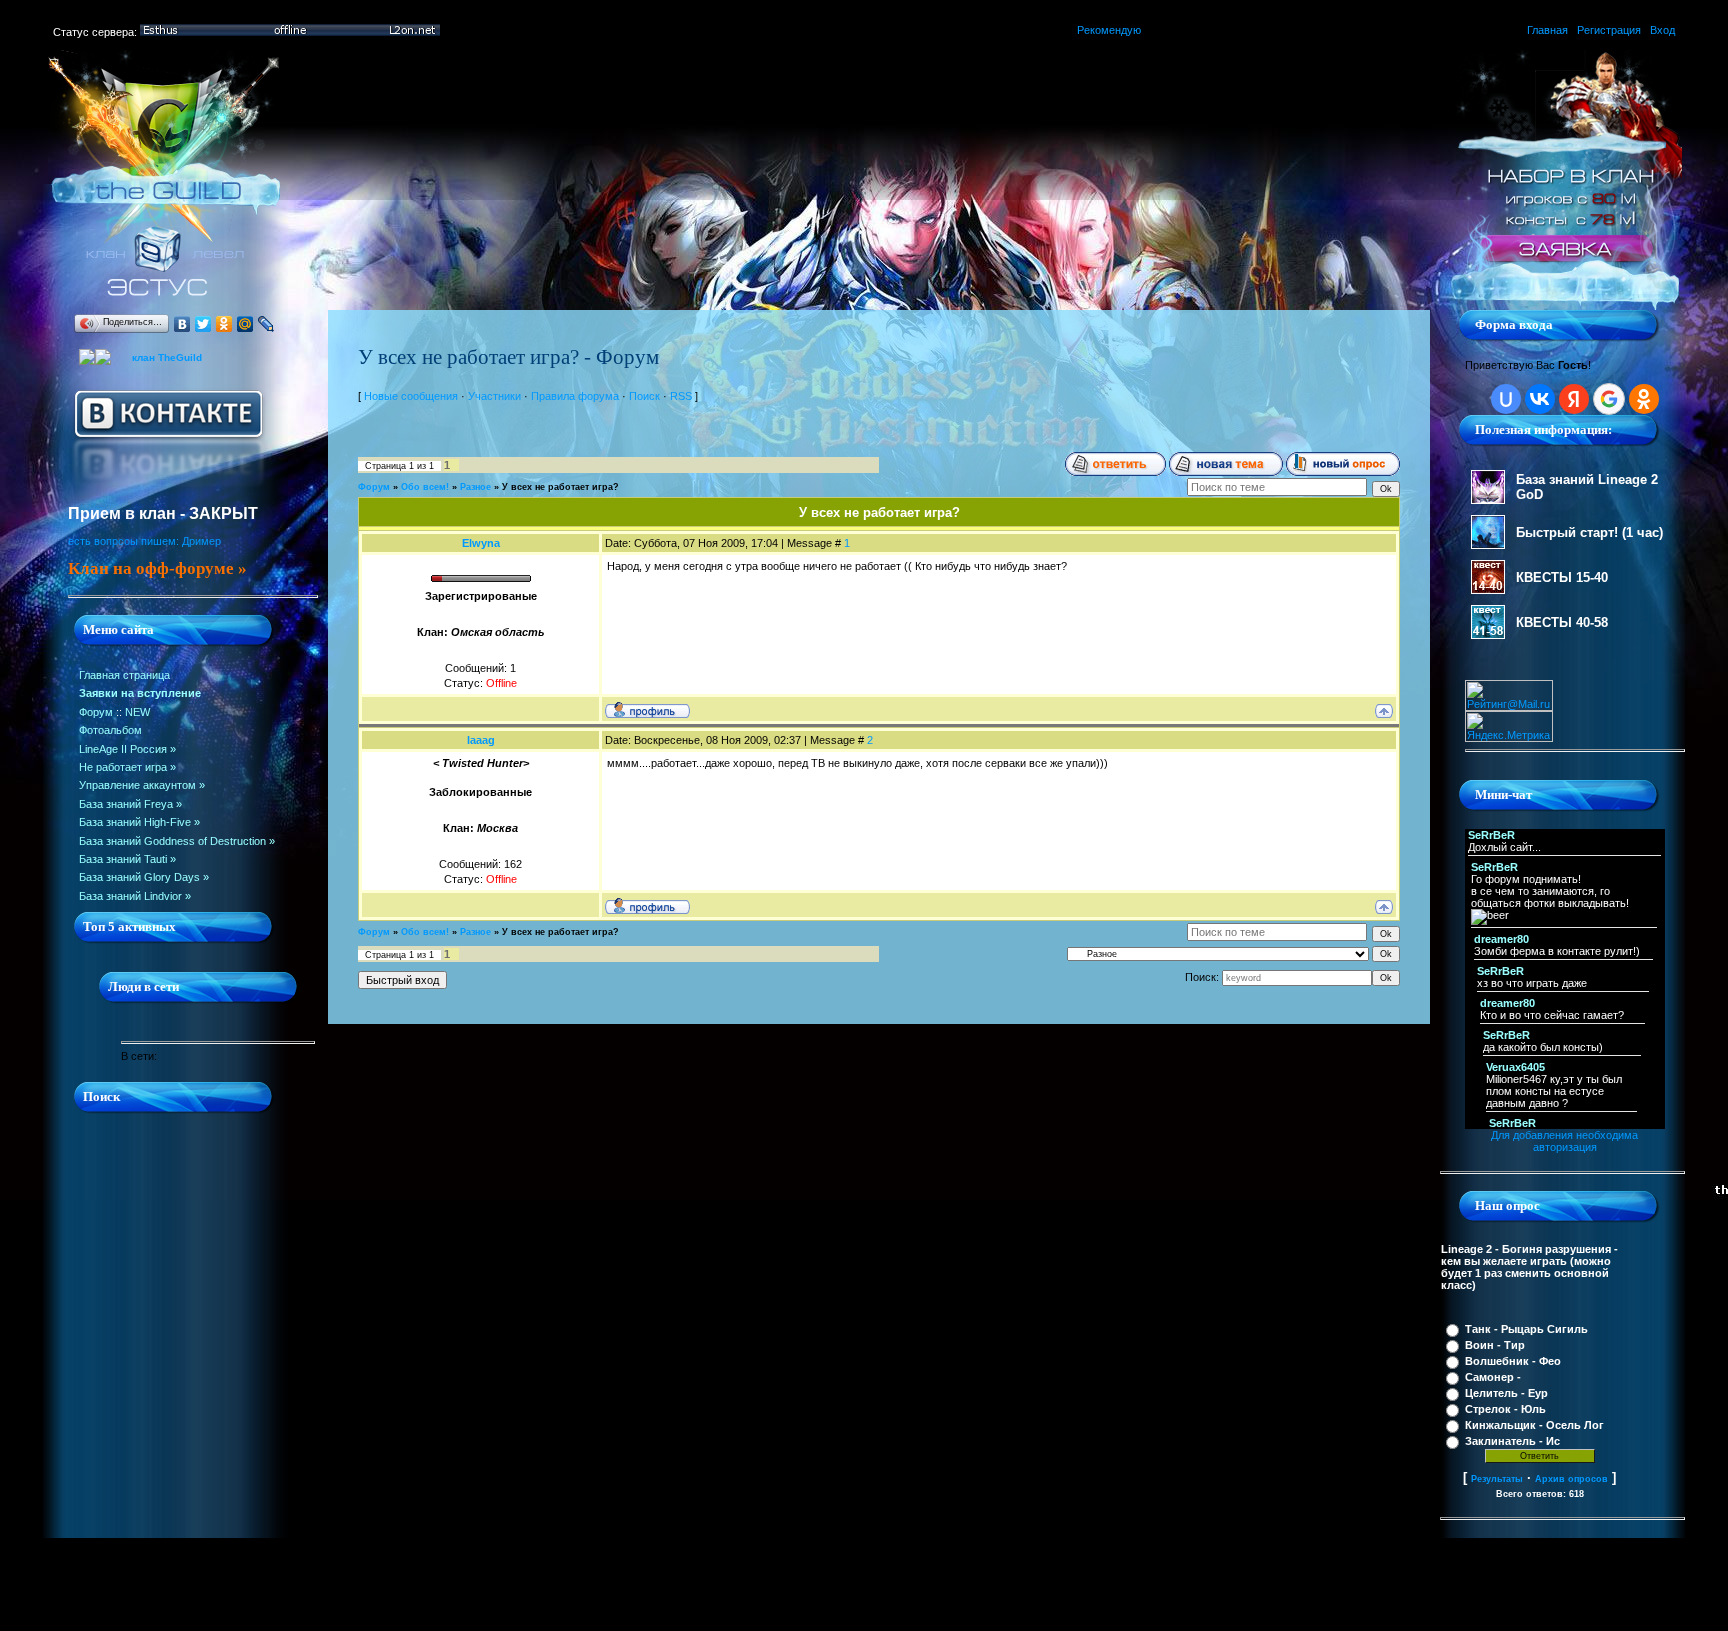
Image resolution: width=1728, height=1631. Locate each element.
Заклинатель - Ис (1512, 1441)
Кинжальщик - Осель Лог (1534, 1425)
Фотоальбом (110, 730)
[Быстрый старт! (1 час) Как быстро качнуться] (1488, 545)
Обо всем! (425, 487)
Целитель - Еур (1506, 1393)
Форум (96, 712)
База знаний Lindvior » (135, 896)
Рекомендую (1109, 30)
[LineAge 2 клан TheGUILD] (165, 306)
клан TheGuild (167, 357)
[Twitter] (203, 324)
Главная (1547, 30)
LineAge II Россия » (127, 749)
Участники (494, 396)
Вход (1662, 30)
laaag (481, 740)
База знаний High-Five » (139, 822)
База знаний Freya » (130, 804)
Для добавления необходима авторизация (1564, 1141)
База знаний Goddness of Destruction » (177, 841)
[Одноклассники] (224, 324)
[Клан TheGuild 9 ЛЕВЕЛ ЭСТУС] (95, 353)
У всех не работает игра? (560, 487)
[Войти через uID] (1506, 399)
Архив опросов (1571, 1479)
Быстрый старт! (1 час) (1589, 532)
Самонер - (1493, 1377)
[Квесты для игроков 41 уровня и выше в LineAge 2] (1488, 635)
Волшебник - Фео (1513, 1361)
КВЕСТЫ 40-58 (1562, 622)
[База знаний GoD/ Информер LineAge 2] (1488, 500)
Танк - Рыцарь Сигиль (1526, 1329)
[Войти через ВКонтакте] (1540, 399)
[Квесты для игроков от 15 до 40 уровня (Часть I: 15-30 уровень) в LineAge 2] (1488, 590)
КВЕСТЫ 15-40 (1562, 577)
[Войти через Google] (1609, 399)
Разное (475, 487)
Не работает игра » (127, 767)
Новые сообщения (411, 396)
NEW (137, 712)
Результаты (1497, 1479)
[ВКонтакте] (182, 324)
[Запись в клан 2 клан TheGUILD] (1562, 306)
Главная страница (124, 675)
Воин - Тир (1495, 1345)
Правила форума (575, 396)
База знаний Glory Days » (144, 877)
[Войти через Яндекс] (1574, 399)
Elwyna (481, 543)
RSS (681, 396)
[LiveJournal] (266, 324)
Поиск (644, 396)
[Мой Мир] (245, 324)
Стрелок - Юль (1505, 1409)
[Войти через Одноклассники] (1644, 399)
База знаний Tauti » (127, 859)
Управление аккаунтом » (142, 785)
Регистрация (1609, 30)
